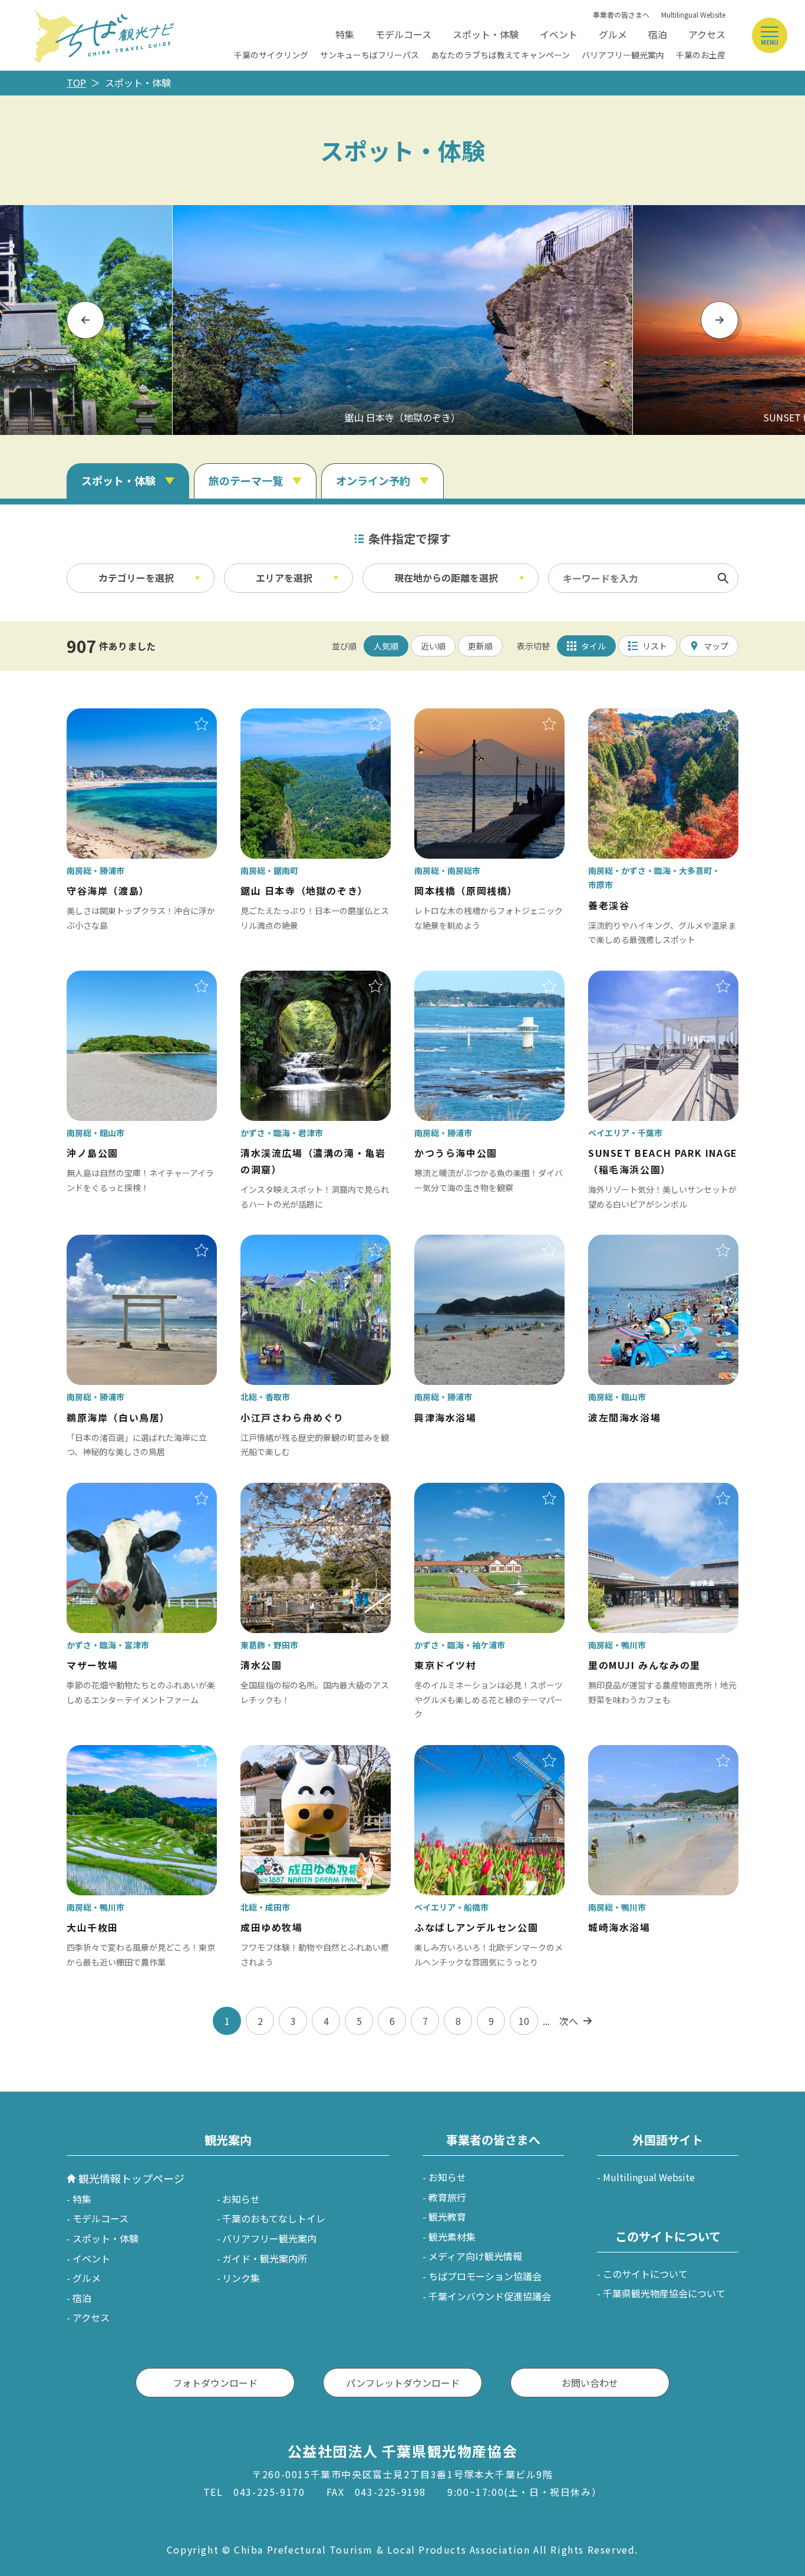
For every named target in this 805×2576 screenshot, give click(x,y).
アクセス (707, 34)
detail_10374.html (107, 1753)
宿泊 (658, 34)
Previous (85, 320)
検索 (723, 578)
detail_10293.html (455, 1491)
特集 (345, 34)
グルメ (613, 34)
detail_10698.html (455, 1243)
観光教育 (447, 2217)
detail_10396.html (107, 717)
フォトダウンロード (215, 2383)
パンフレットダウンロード (403, 2383)
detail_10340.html (281, 979)
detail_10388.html (107, 1243)
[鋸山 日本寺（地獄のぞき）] (402, 320)
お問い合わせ (590, 2383)
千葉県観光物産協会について (664, 2293)
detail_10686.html (629, 1243)
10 (524, 2021)
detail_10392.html (455, 979)
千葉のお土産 (701, 55)
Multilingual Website (693, 14)
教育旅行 (447, 2197)
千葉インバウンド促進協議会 (490, 2296)
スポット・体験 (486, 34)
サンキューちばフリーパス (369, 55)
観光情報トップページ (131, 2178)
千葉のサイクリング (271, 55)
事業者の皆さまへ (621, 14)
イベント (559, 34)
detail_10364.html (281, 717)
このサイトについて (645, 2274)
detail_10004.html (281, 1491)
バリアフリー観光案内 (623, 55)
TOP (76, 83)
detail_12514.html (281, 1243)
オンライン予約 (373, 480)
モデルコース (403, 34)
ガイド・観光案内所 (265, 2258)
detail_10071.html (455, 1753)
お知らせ (241, 2199)
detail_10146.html (281, 1753)
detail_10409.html (455, 717)
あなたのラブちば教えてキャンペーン (500, 55)
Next (720, 320)
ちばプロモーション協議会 (485, 2276)
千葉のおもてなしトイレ (274, 2218)
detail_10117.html (629, 979)
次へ (569, 2021)
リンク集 (241, 2278)
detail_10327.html (107, 1491)
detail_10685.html (629, 1753)
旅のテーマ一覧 (246, 480)
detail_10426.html (107, 979)
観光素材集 (452, 2237)
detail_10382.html (629, 1491)
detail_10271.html (629, 717)
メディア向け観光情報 (475, 2256)
